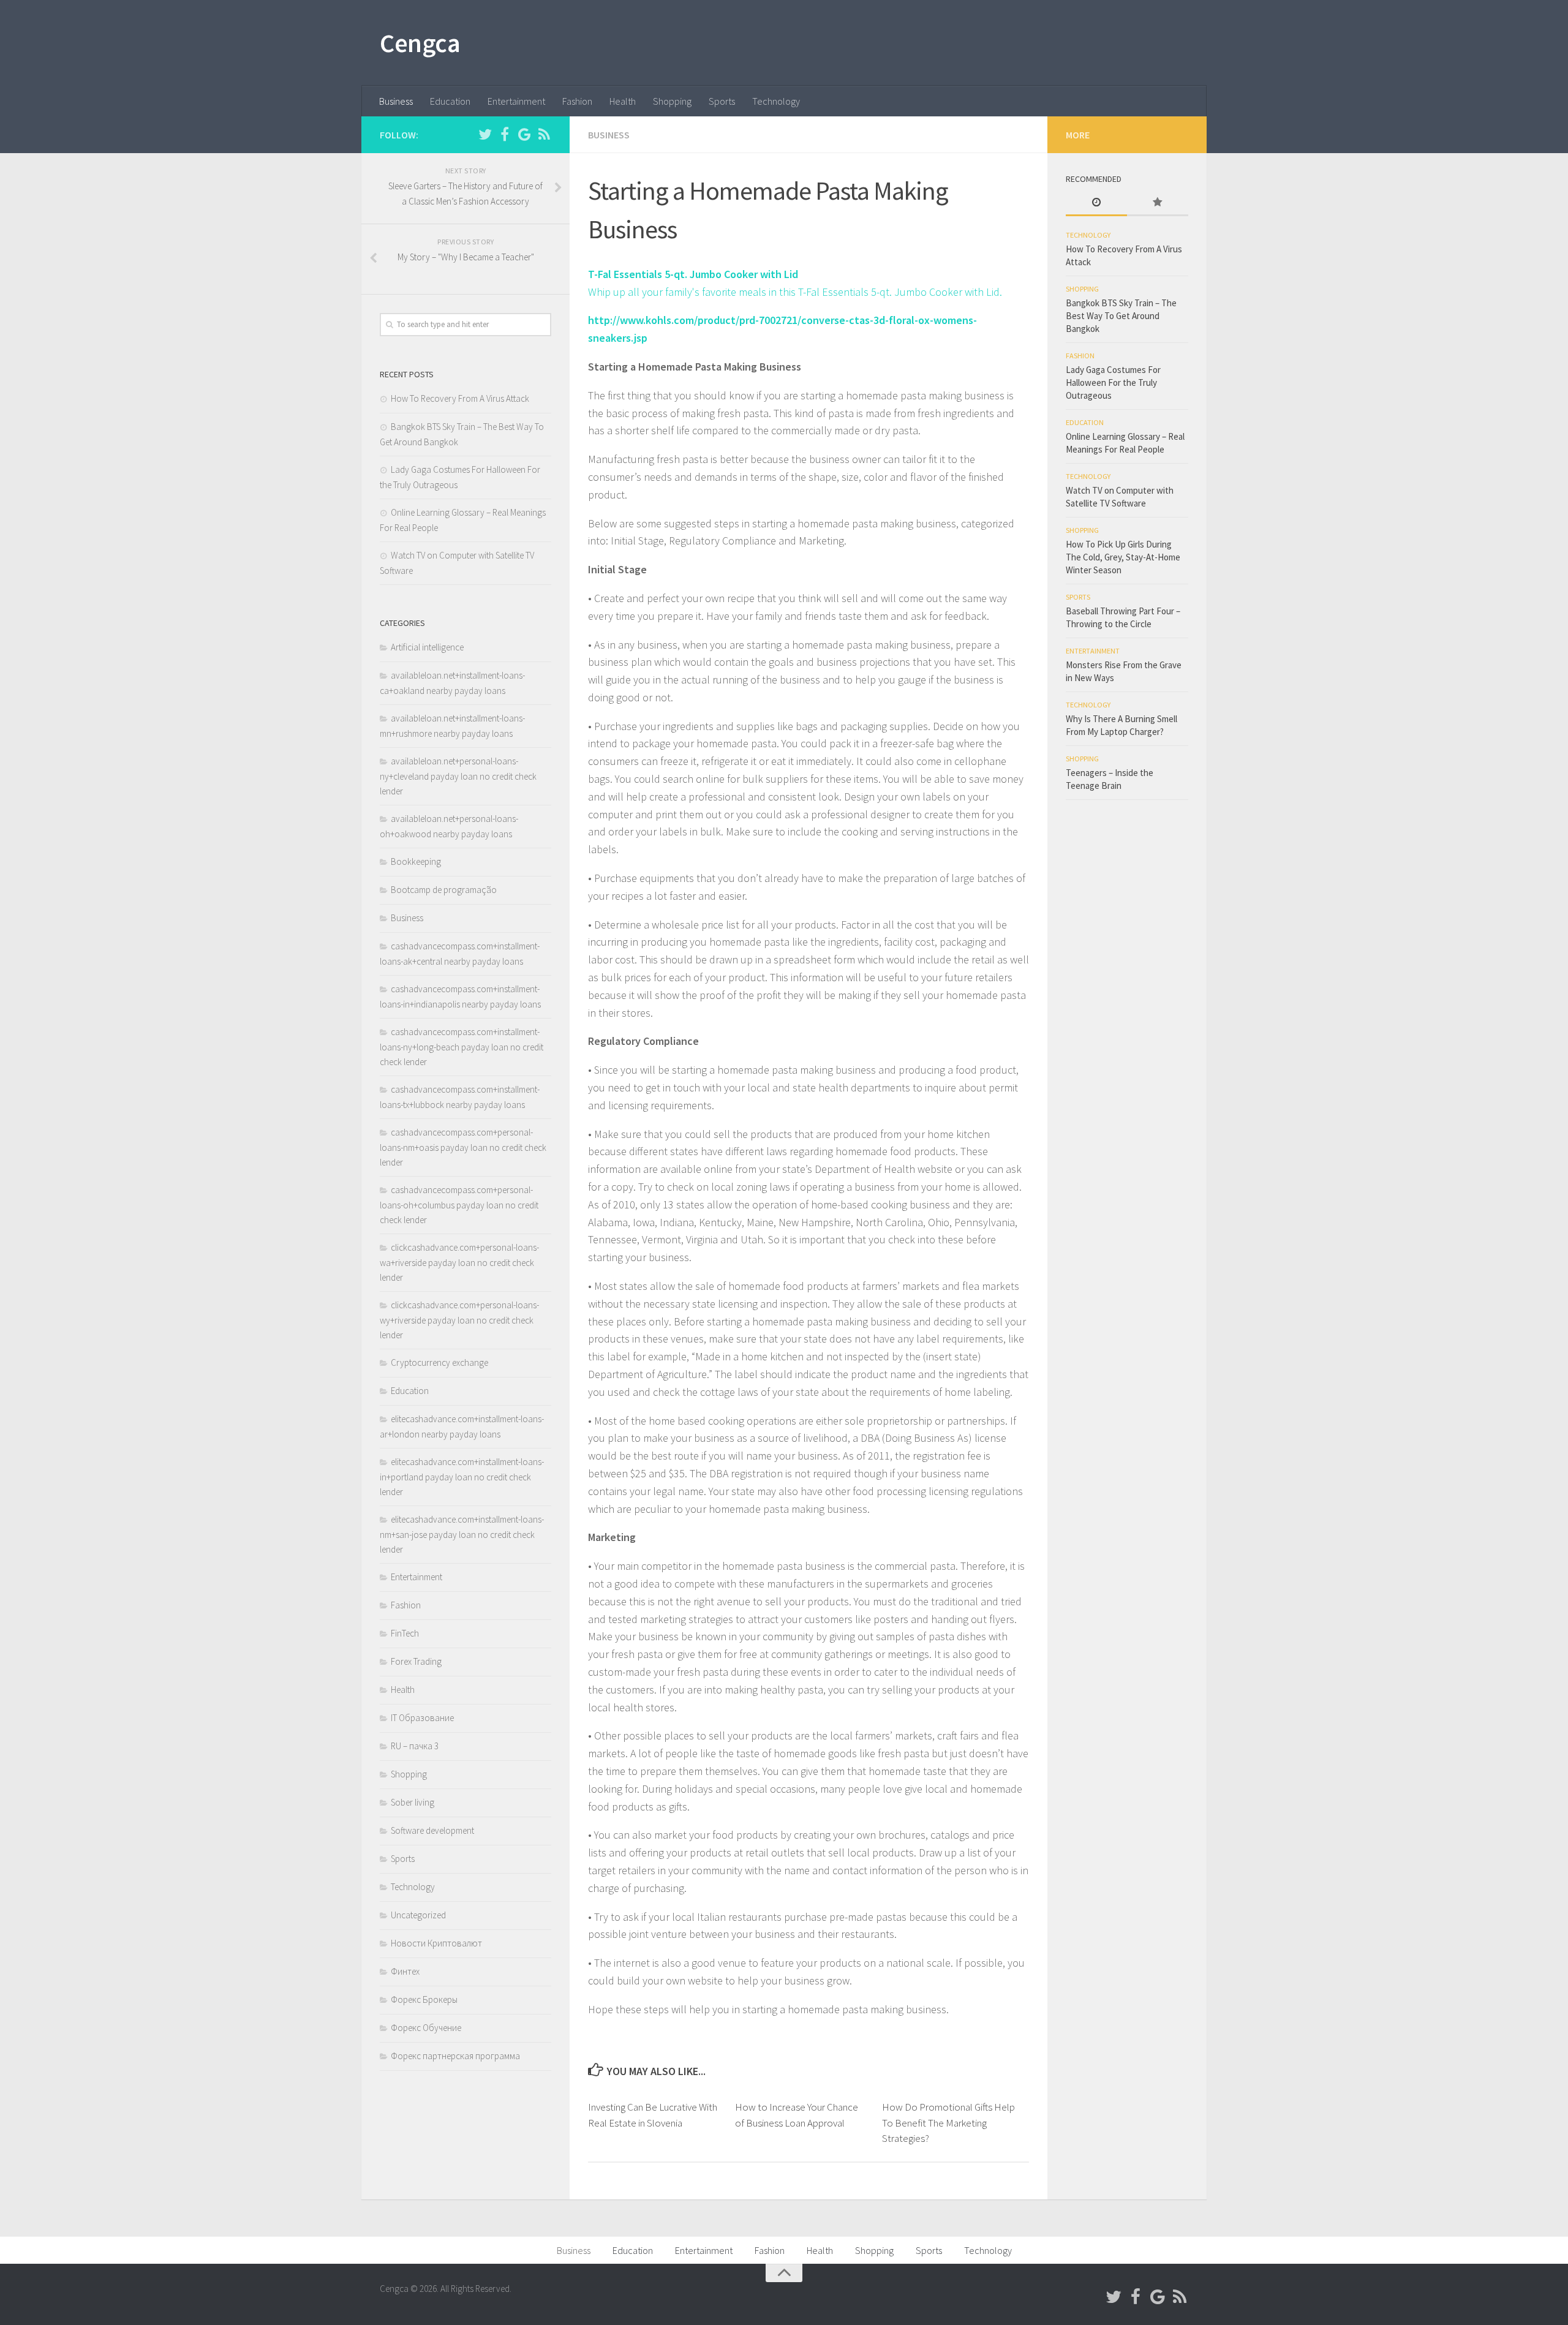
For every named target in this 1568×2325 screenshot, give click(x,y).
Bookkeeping (416, 861)
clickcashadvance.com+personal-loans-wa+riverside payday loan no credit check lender (459, 1262)
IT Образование (422, 1718)
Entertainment (516, 101)
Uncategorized (418, 1915)
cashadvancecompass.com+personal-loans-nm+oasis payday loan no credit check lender (463, 1147)
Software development (432, 1830)
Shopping (672, 101)
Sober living (413, 1802)
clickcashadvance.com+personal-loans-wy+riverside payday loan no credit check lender (459, 1320)
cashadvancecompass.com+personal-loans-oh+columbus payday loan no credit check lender (459, 1205)
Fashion (577, 101)
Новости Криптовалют (436, 1943)
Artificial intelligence (427, 647)
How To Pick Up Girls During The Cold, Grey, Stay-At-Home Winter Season (1123, 557)
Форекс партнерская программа (455, 2056)
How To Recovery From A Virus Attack (460, 398)
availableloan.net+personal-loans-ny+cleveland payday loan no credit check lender (458, 776)
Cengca (420, 43)
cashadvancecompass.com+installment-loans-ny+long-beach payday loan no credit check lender (462, 1047)
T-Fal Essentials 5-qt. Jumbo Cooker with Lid (693, 274)
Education (450, 101)
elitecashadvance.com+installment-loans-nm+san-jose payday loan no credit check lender (462, 1534)
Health (623, 101)
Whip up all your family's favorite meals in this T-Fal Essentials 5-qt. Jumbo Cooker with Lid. (795, 292)
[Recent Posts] (1096, 203)
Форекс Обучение (426, 2028)
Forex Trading (416, 1661)
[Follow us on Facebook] (505, 134)
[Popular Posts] (1158, 203)
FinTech (405, 1633)
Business (396, 101)
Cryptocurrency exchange (439, 1362)
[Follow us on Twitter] (485, 134)
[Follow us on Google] (524, 134)
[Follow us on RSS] (544, 134)
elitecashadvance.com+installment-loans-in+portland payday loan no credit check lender (462, 1477)
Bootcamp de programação (444, 890)
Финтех (405, 1971)
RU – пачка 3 (415, 1746)
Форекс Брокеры (424, 1999)
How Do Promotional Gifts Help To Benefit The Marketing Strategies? (948, 2123)
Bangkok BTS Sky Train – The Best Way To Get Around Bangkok (1121, 316)
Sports (722, 101)
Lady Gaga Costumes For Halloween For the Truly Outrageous (1113, 382)
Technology (776, 101)
